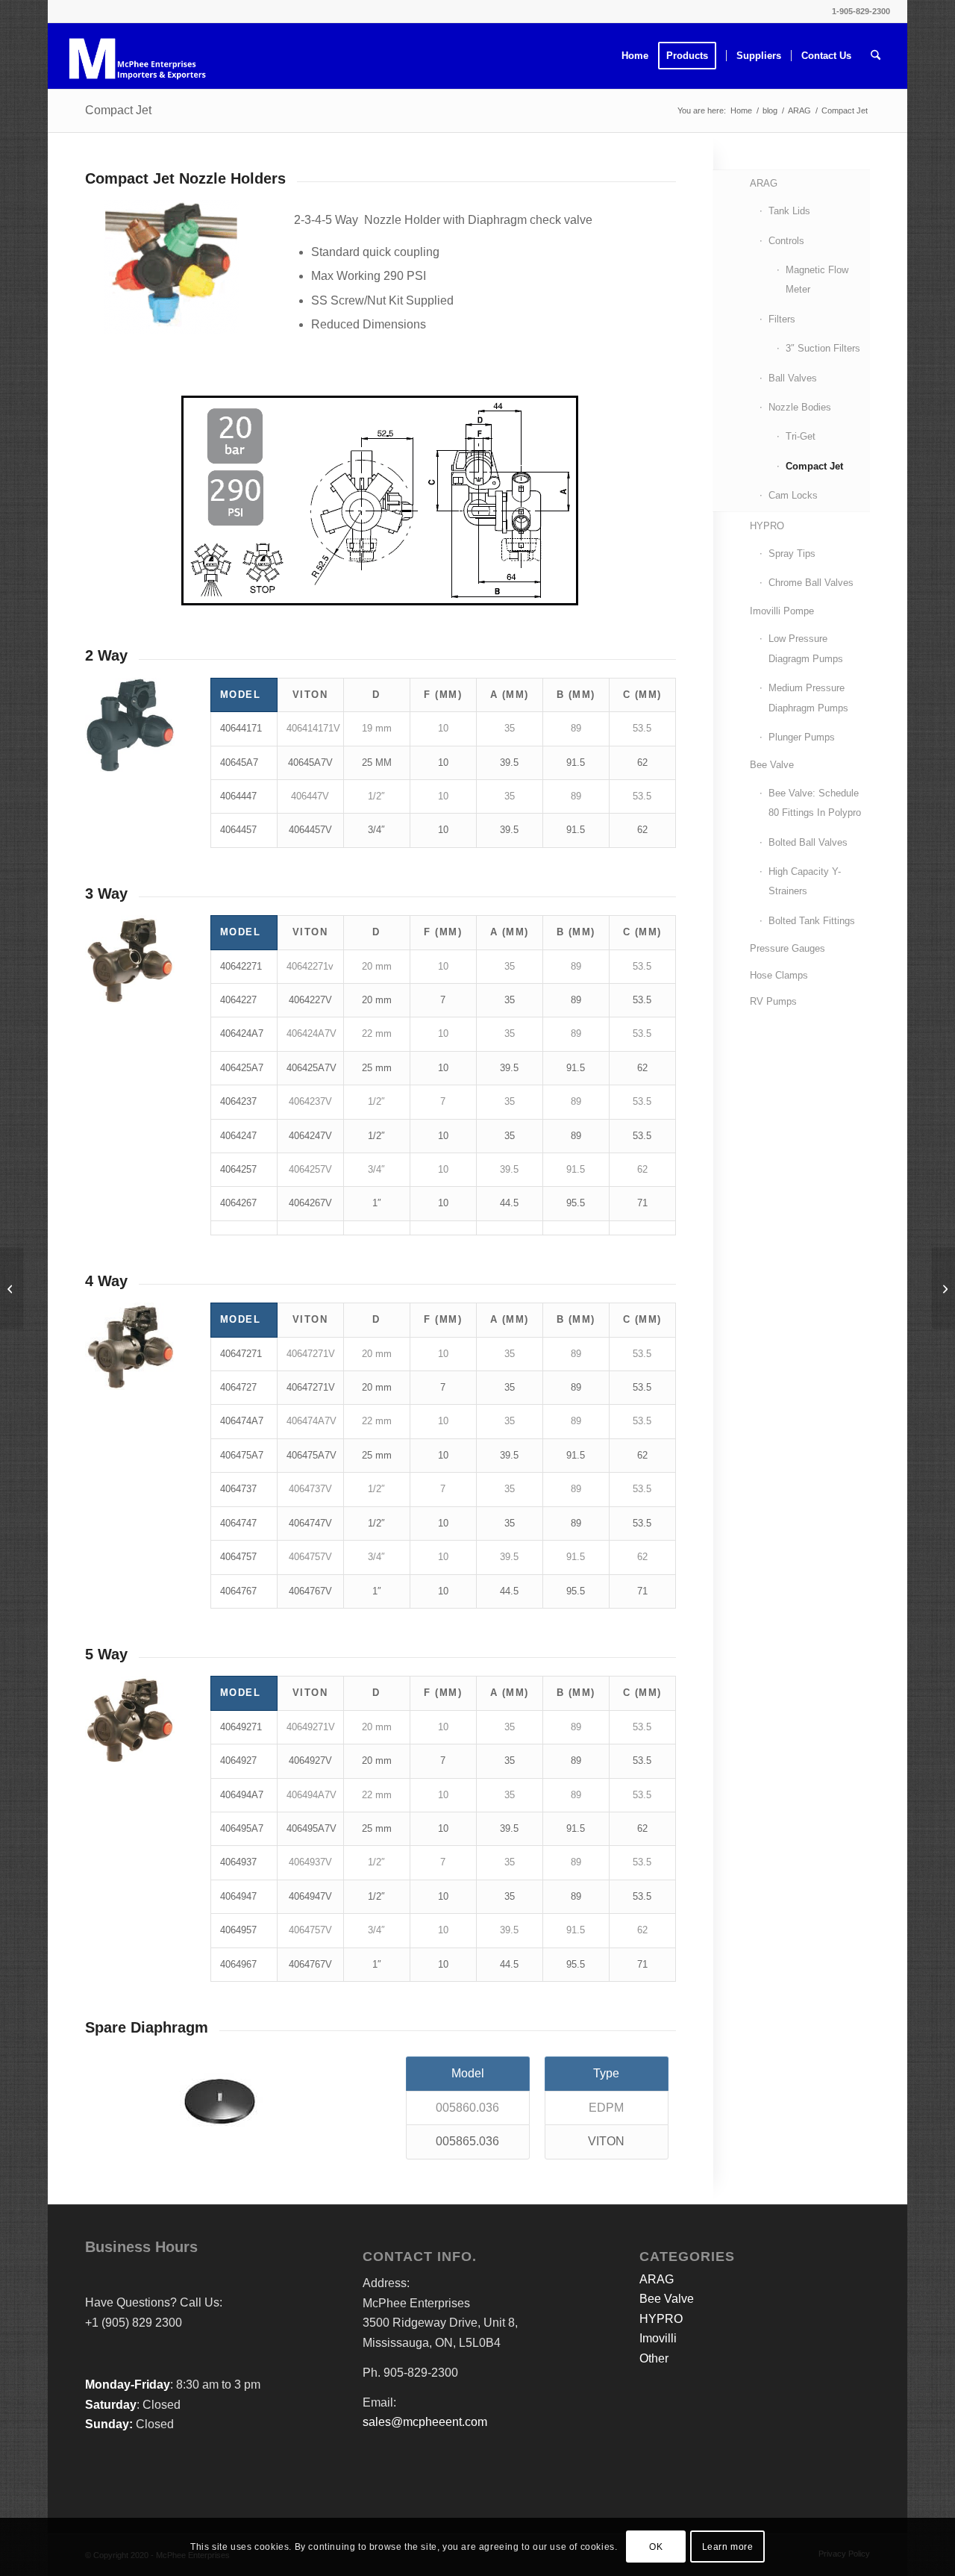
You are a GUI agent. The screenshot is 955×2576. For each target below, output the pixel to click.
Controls (786, 241)
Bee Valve (772, 765)
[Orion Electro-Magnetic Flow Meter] (943, 1288)
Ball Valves (793, 378)
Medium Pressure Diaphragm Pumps (808, 698)
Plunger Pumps (802, 737)
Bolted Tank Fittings (812, 921)
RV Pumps (773, 1001)
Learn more (728, 2547)
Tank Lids (789, 211)
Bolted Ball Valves (808, 842)
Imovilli (658, 2338)
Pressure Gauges (788, 948)
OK (656, 2547)
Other (654, 2358)
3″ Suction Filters (823, 348)
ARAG (764, 183)
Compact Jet (118, 110)
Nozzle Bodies (800, 407)
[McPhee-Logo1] (137, 56)
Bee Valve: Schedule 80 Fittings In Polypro (815, 803)
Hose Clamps (779, 975)
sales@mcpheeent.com (425, 2422)
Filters (782, 319)
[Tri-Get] (12, 1288)
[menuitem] (635, 56)
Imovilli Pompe (782, 611)
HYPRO (767, 526)
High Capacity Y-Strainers (805, 881)
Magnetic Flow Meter (817, 280)
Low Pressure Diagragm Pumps (806, 648)
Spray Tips (792, 553)
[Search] (876, 56)
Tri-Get (801, 436)
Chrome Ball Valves (811, 583)
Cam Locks (793, 495)
